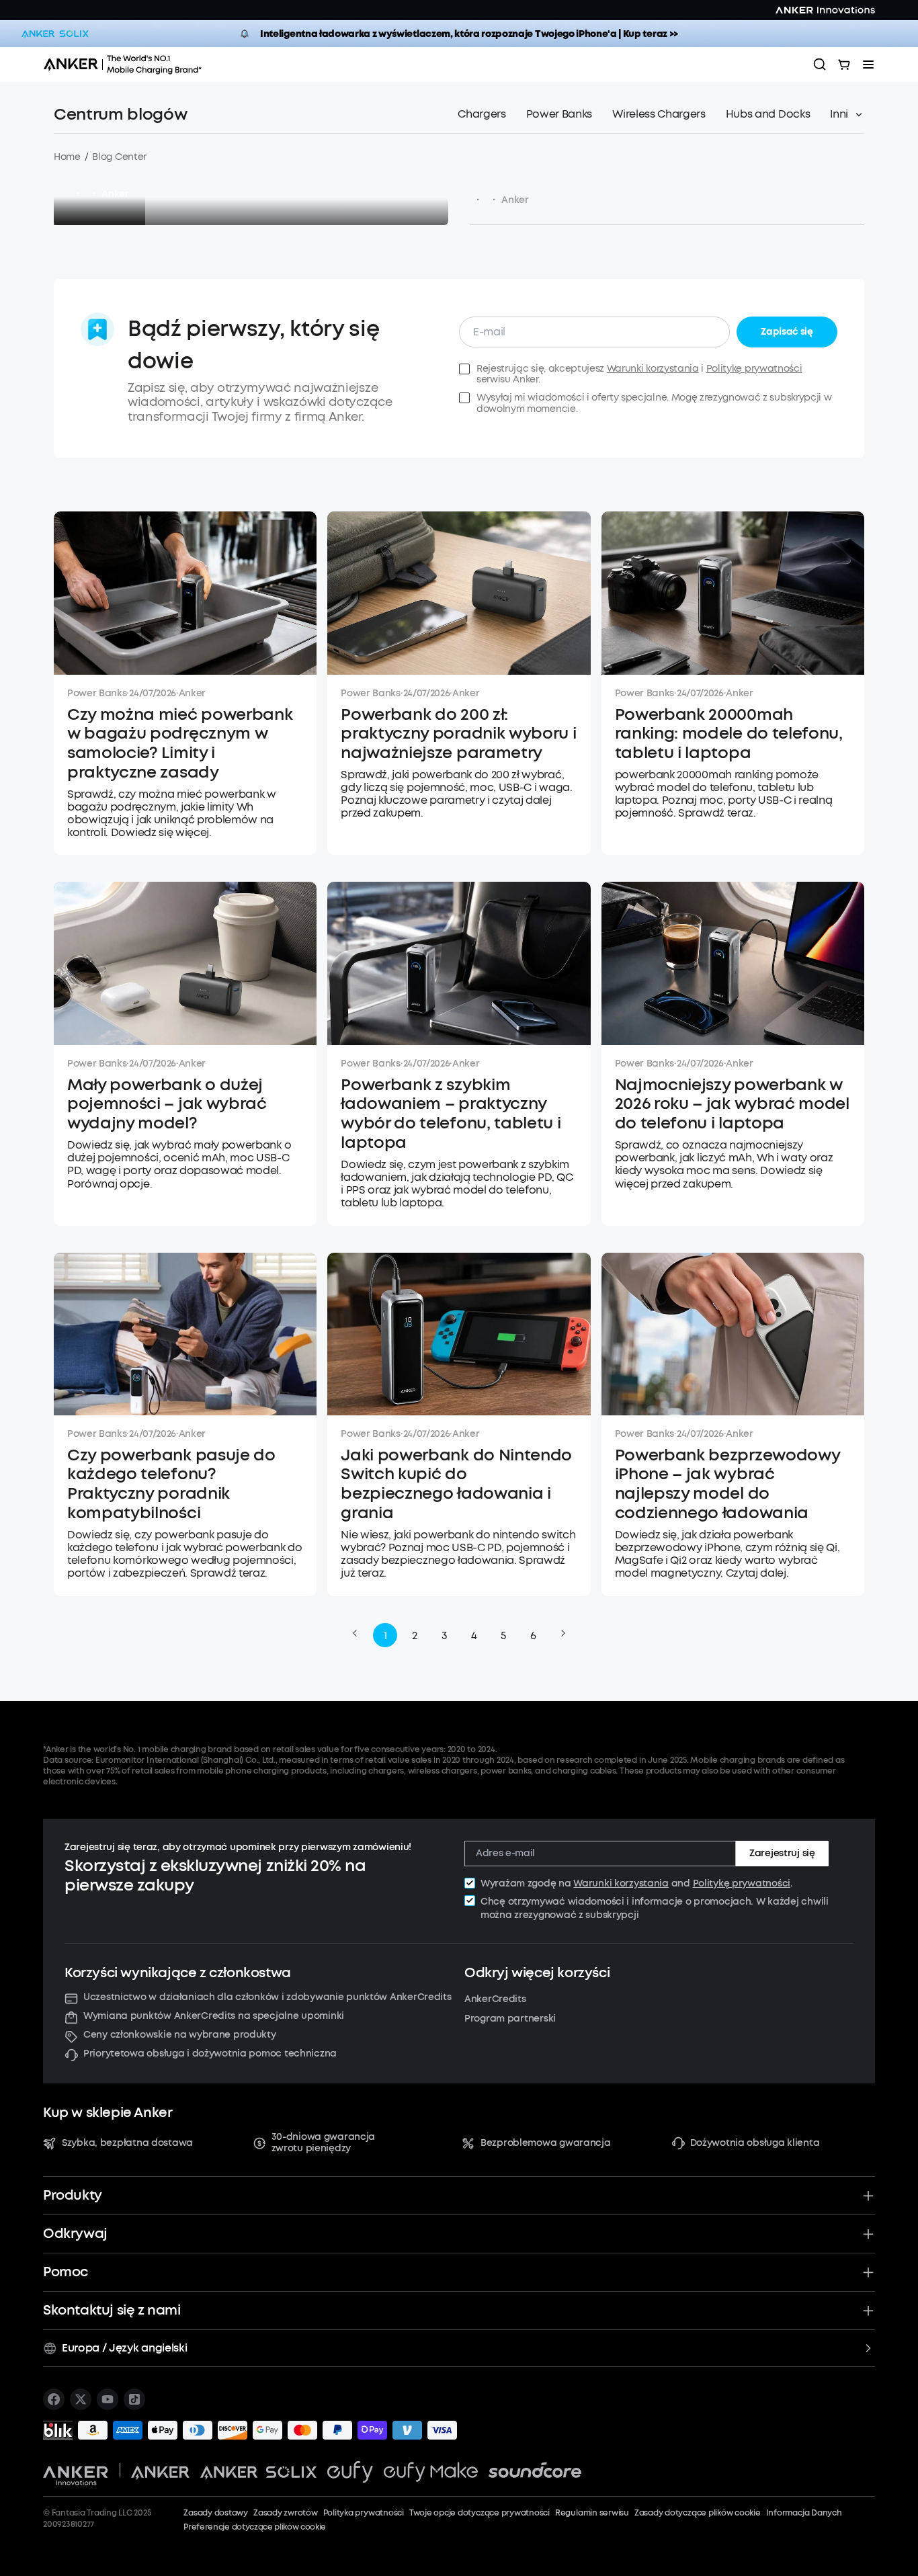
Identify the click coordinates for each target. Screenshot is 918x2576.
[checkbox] (470, 1883)
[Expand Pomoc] (868, 2272)
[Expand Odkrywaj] (868, 2234)
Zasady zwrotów (286, 2513)
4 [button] (474, 1635)
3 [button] (445, 1635)
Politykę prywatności (754, 369)
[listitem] (54, 2399)
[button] (355, 1633)
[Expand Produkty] (868, 2196)
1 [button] (385, 1635)
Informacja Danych (804, 2513)
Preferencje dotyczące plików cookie (255, 2527)
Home (67, 157)
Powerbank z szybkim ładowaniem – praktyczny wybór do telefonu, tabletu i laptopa (451, 1114)
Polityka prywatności (364, 2513)
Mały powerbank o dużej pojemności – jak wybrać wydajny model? (167, 1104)
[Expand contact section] (868, 2311)
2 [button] (415, 1635)
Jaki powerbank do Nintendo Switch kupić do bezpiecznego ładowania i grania (456, 1484)
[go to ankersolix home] (55, 34)
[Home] (127, 65)
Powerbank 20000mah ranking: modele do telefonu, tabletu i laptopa (729, 734)
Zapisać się (787, 332)
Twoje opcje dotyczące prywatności (479, 2513)
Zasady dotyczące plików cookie (698, 2513)
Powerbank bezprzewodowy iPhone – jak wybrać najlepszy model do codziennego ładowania (727, 1484)
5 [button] (503, 1635)
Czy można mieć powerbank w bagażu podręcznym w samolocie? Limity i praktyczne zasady (180, 744)
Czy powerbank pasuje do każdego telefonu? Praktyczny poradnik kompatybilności (171, 1484)
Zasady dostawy (216, 2513)
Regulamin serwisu (592, 2513)
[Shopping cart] (844, 65)
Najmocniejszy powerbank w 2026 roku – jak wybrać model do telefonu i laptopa (732, 1104)
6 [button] (533, 1635)
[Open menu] (868, 65)
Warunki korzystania (653, 369)
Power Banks (97, 693)
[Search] (820, 65)
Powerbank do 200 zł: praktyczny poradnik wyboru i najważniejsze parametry (458, 734)
